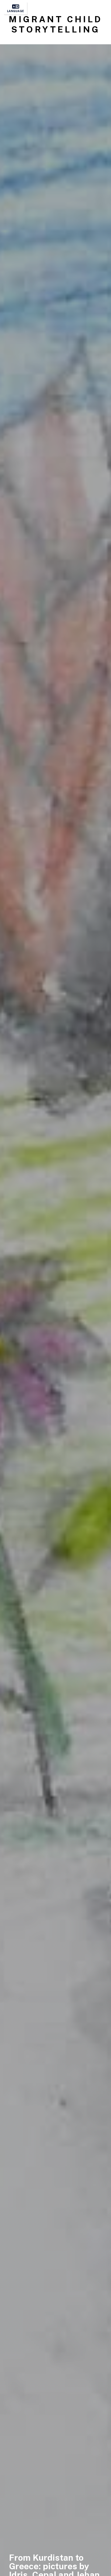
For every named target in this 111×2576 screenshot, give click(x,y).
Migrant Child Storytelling (55, 24)
